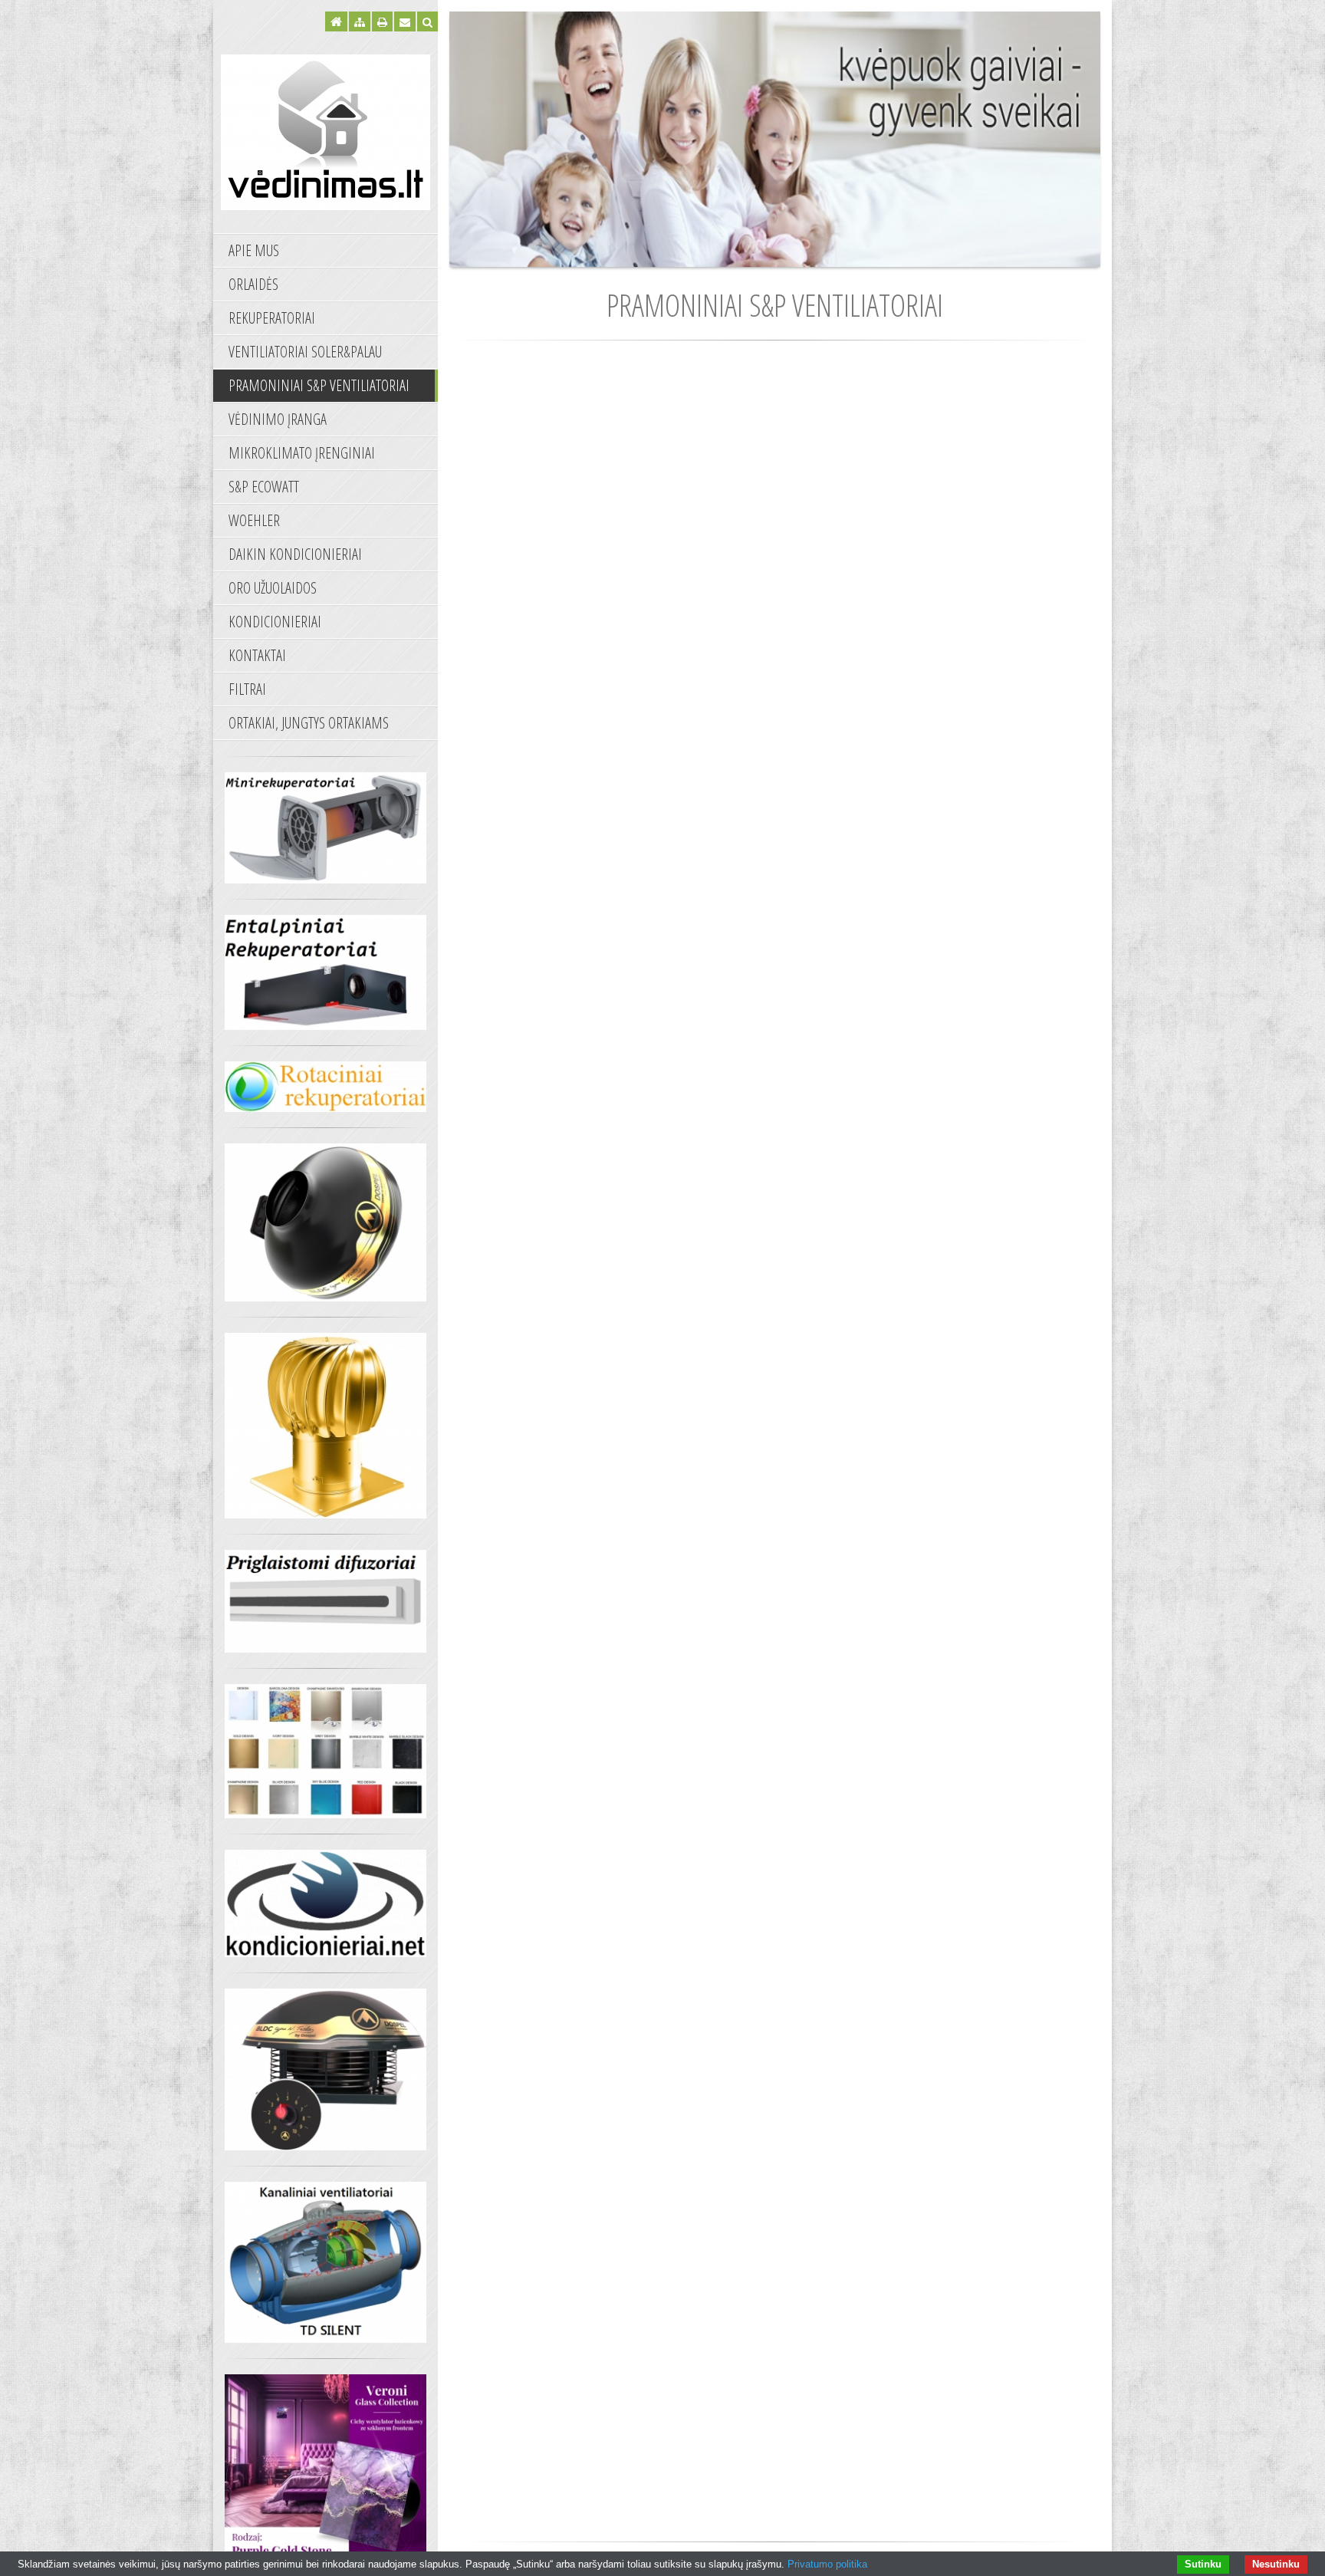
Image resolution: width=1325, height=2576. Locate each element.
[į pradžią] (325, 130)
